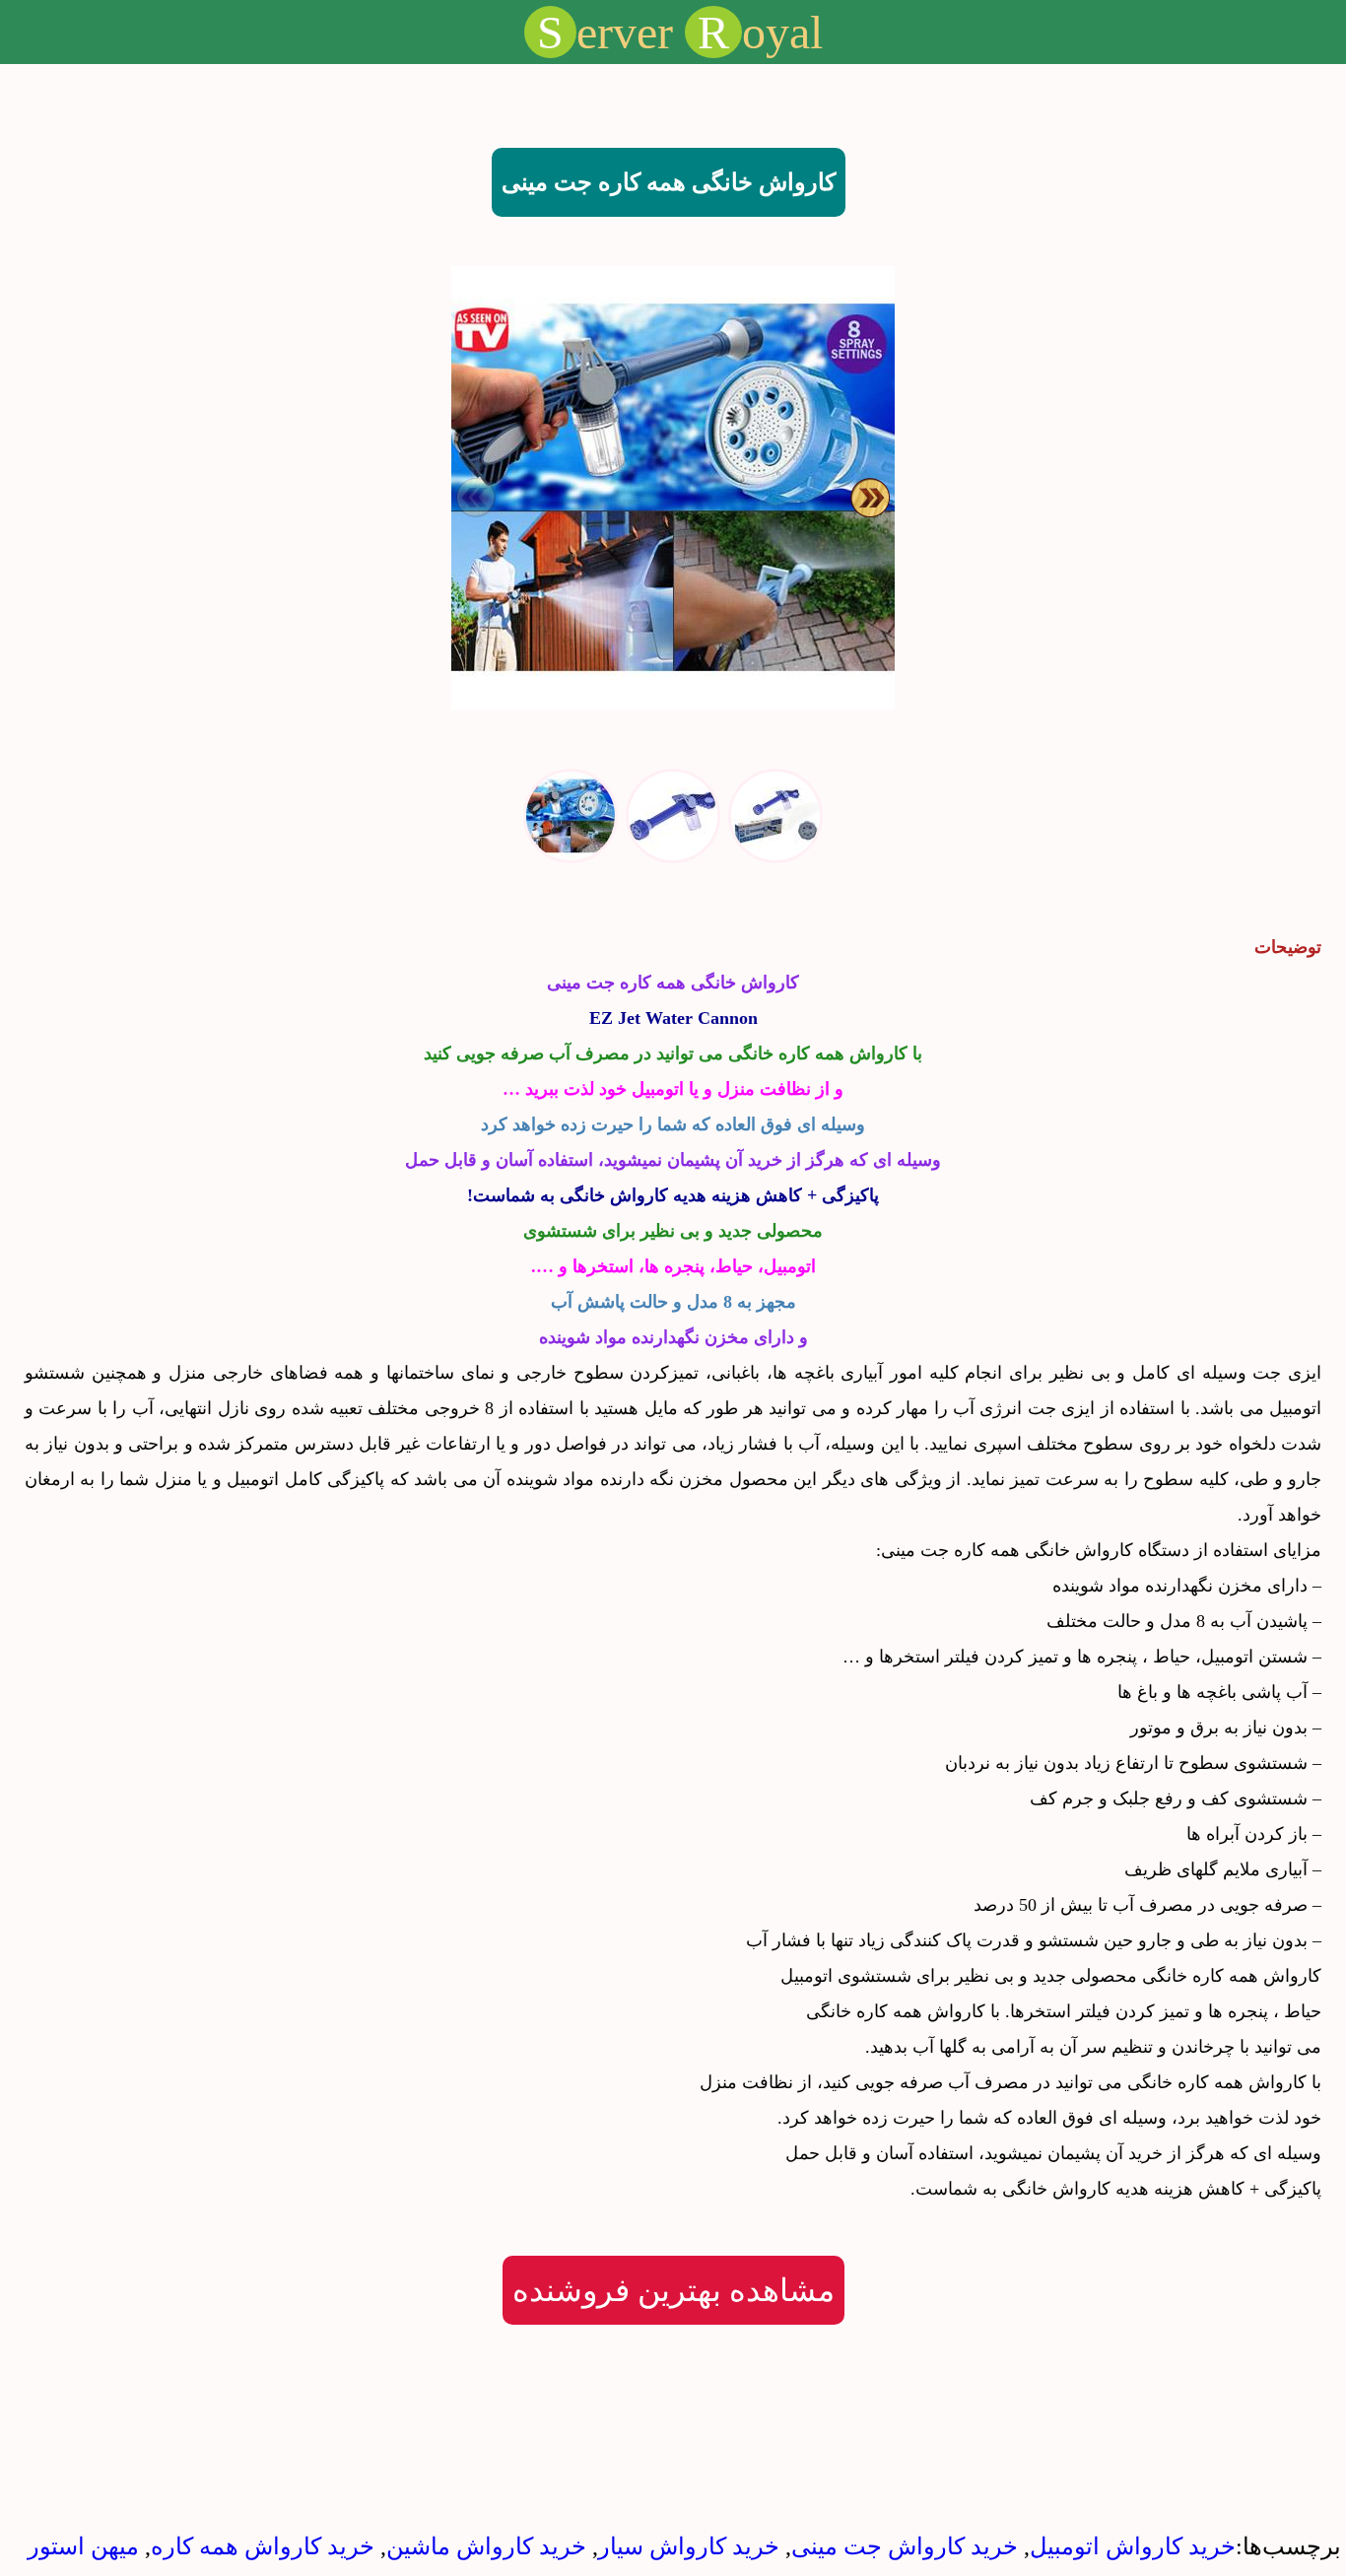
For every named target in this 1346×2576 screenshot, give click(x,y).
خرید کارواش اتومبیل (1133, 2546)
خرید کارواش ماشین (486, 2546)
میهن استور (83, 2546)
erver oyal (680, 32)
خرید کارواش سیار (689, 2546)
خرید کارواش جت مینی (905, 2546)
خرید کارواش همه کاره (263, 2546)
